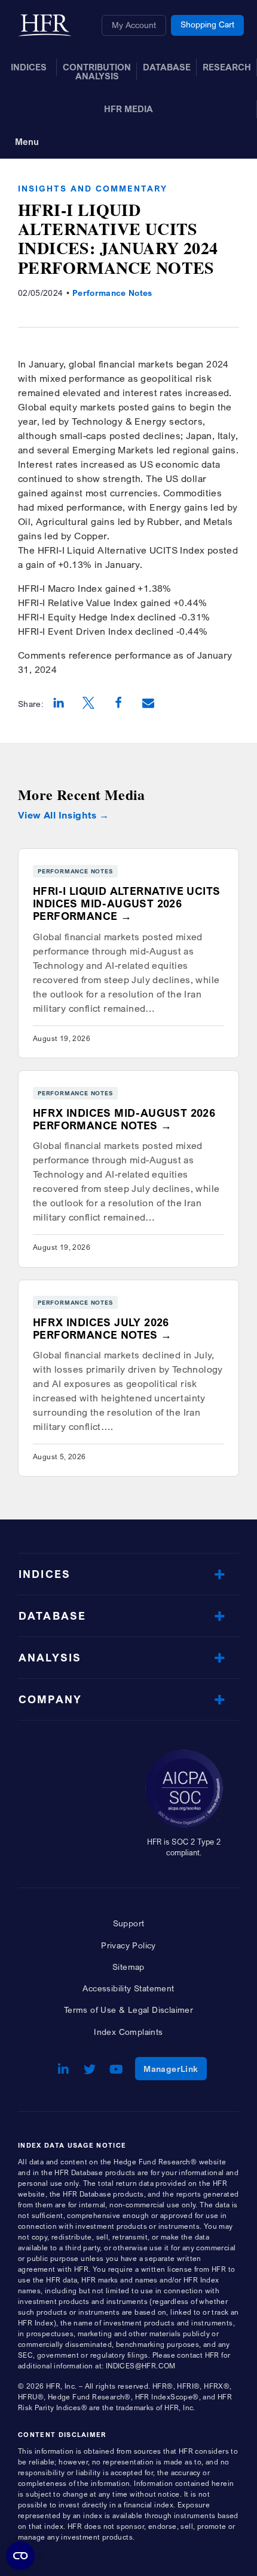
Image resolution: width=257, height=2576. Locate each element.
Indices (45, 1574)
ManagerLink (175, 2068)
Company (50, 1699)
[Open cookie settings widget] (20, 2556)
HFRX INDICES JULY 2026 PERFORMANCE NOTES (101, 1329)
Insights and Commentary (93, 188)
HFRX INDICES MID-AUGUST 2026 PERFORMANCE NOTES (124, 1119)
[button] (59, 704)
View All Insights (57, 815)
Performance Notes (112, 293)
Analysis (50, 1658)
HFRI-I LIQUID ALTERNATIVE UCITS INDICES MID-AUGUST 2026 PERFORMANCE (126, 904)
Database (52, 1616)
